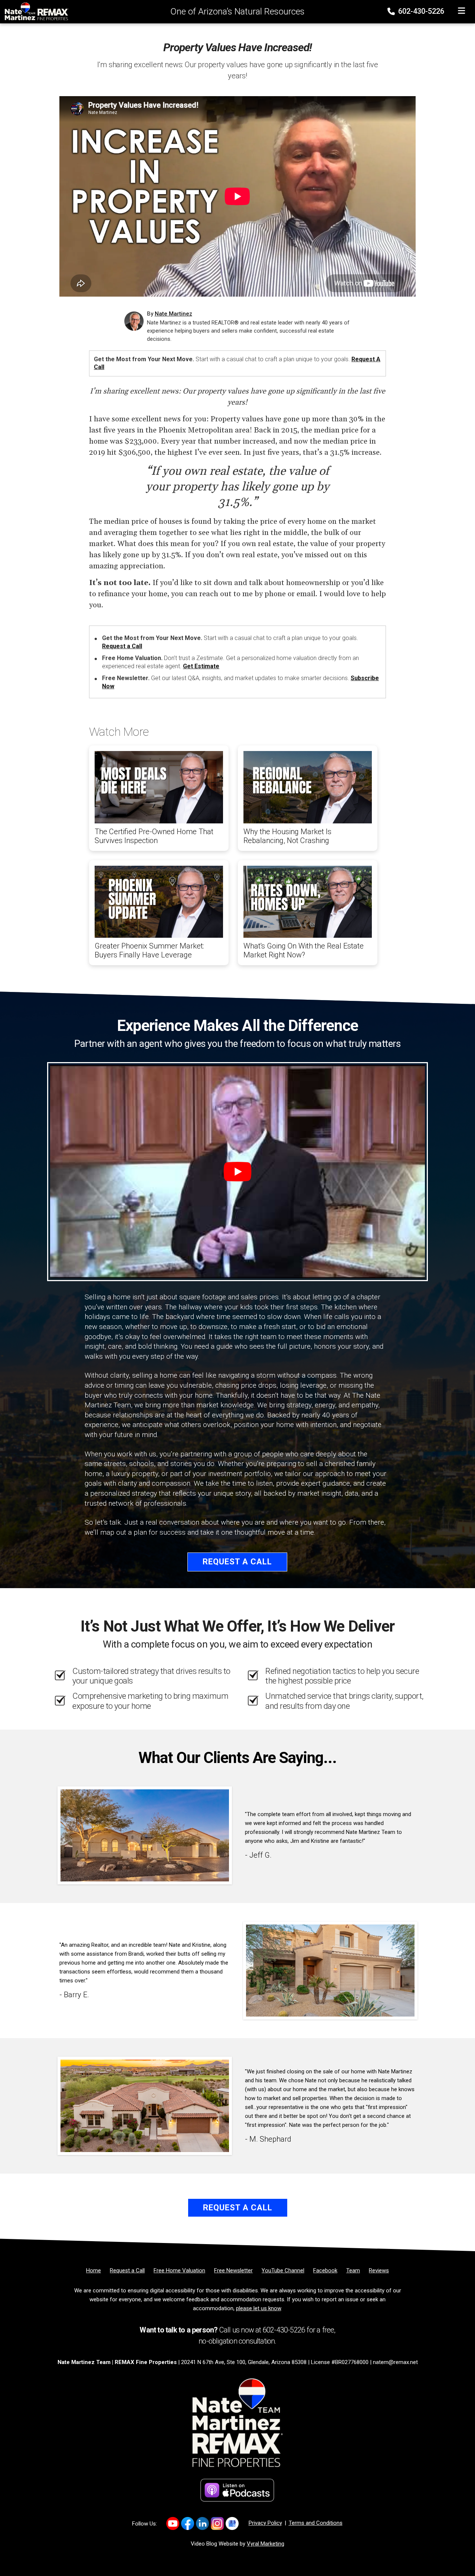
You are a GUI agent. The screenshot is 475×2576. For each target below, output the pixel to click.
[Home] (35, 11)
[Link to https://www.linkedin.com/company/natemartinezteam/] (202, 2523)
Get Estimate (201, 666)
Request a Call (122, 646)
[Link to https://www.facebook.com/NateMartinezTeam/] (188, 2523)
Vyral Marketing (266, 2544)
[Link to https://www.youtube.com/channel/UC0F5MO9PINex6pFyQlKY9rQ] (173, 2523)
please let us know (258, 2308)
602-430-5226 (420, 11)
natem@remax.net (395, 2362)
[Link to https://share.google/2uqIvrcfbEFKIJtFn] (232, 2523)
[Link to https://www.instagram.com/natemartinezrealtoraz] (217, 2523)
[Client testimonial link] (145, 1835)
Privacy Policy (265, 2523)
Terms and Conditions (316, 2523)
